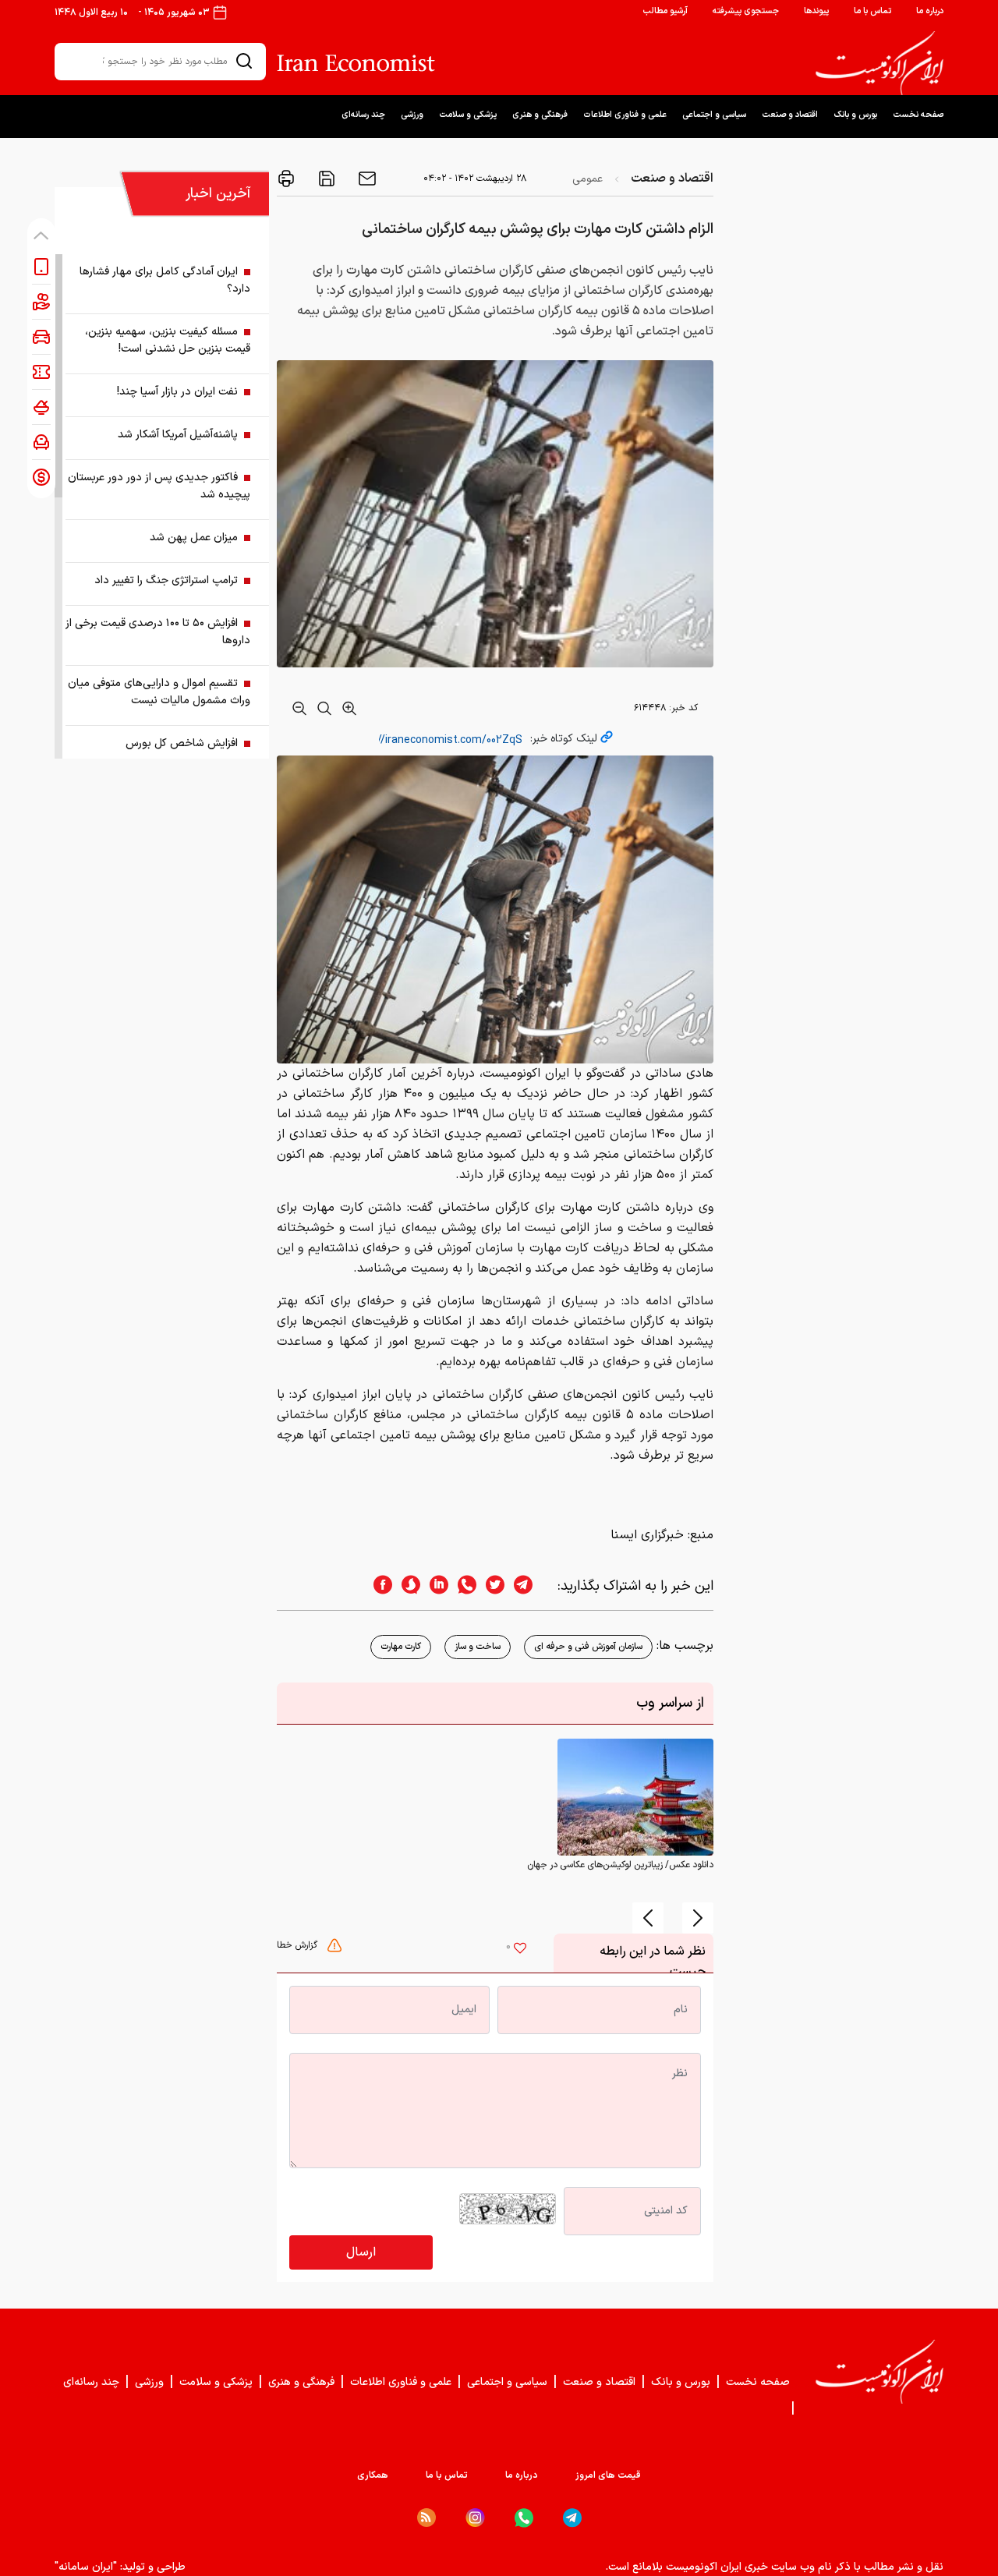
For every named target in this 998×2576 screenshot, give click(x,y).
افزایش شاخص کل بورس (182, 743)
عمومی (587, 179)
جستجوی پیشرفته (746, 11)
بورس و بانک (855, 115)
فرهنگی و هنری (540, 115)
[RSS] (426, 2518)
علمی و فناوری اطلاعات (625, 115)
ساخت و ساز (478, 1647)
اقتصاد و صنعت (790, 115)
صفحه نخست (918, 115)
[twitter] (490, 1586)
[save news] (325, 179)
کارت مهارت (401, 1647)
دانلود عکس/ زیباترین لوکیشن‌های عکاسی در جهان (620, 1865)
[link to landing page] (879, 63)
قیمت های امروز (608, 2475)
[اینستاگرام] (475, 2518)
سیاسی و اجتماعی (714, 115)
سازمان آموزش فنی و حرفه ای (588, 1647)
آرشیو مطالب (665, 11)
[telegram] (531, 1586)
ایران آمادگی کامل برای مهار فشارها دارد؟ (165, 280)
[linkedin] (434, 1586)
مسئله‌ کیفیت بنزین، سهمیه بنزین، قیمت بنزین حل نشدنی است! (168, 340)
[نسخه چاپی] (286, 179)
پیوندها (816, 11)
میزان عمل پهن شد (194, 538)
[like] (520, 1950)
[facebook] (378, 1586)
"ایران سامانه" (86, 2567)
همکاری (373, 2475)
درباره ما (930, 11)
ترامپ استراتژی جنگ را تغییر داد (166, 580)
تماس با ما (872, 11)
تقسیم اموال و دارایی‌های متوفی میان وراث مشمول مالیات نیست (159, 692)
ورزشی (412, 115)
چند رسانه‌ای (363, 115)
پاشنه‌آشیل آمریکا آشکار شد (178, 435)
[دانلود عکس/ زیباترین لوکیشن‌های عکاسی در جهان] (635, 1796)
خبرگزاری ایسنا (647, 1535)
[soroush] (406, 1586)
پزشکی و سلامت (468, 115)
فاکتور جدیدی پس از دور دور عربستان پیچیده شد (159, 486)
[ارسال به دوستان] (366, 179)
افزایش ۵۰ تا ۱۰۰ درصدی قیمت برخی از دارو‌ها (158, 632)
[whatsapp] (462, 1586)
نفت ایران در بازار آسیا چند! (177, 392)
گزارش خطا (299, 1945)
